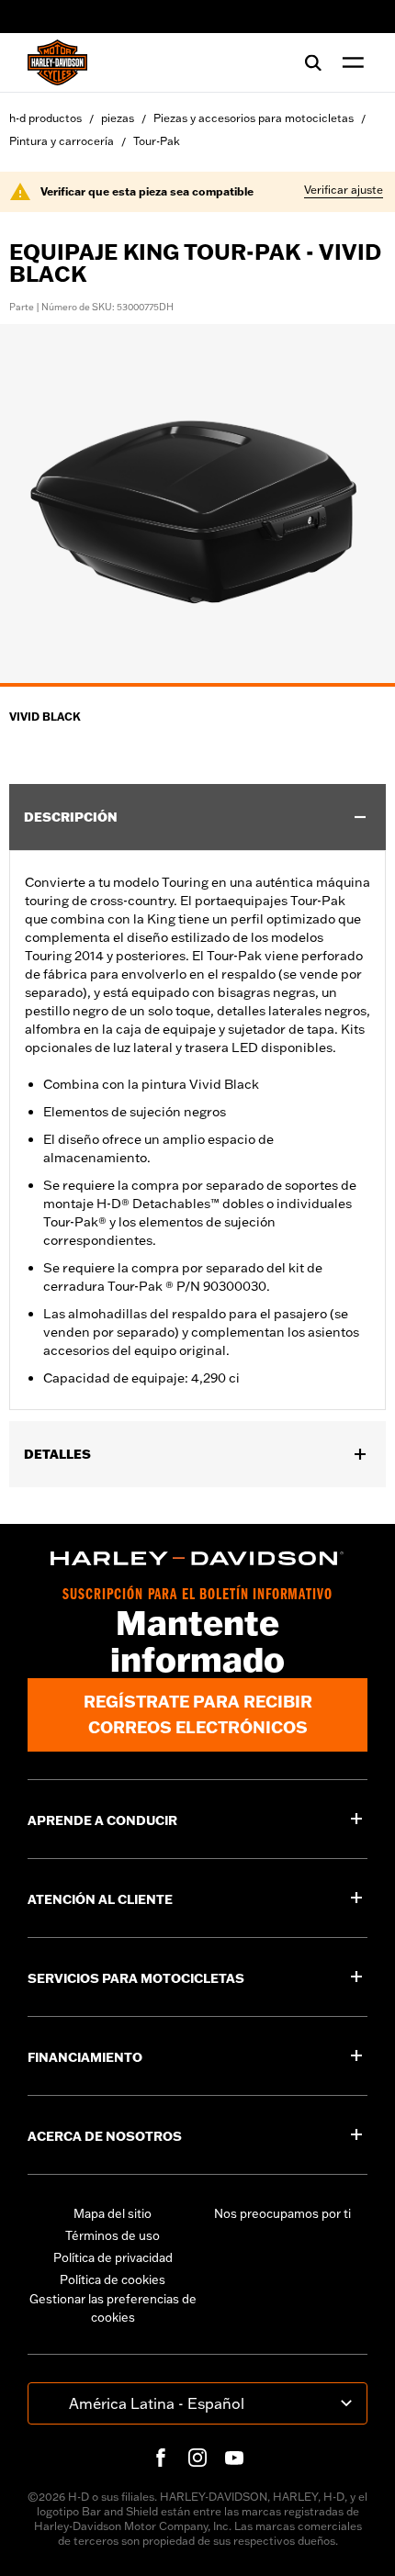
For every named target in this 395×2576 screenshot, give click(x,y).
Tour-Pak (157, 141)
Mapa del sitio (113, 2213)
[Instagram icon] (197, 2458)
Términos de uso (113, 2235)
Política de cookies (113, 2279)
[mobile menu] (349, 62)
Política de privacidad (113, 2257)
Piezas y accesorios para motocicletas (254, 118)
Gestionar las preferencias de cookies (113, 2308)
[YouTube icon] (234, 2458)
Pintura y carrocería (62, 141)
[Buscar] (313, 62)
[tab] (197, 685)
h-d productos (45, 118)
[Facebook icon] (161, 2458)
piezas (118, 118)
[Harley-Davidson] (197, 1559)
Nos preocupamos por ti (282, 2213)
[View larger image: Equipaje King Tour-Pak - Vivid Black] (197, 503)
